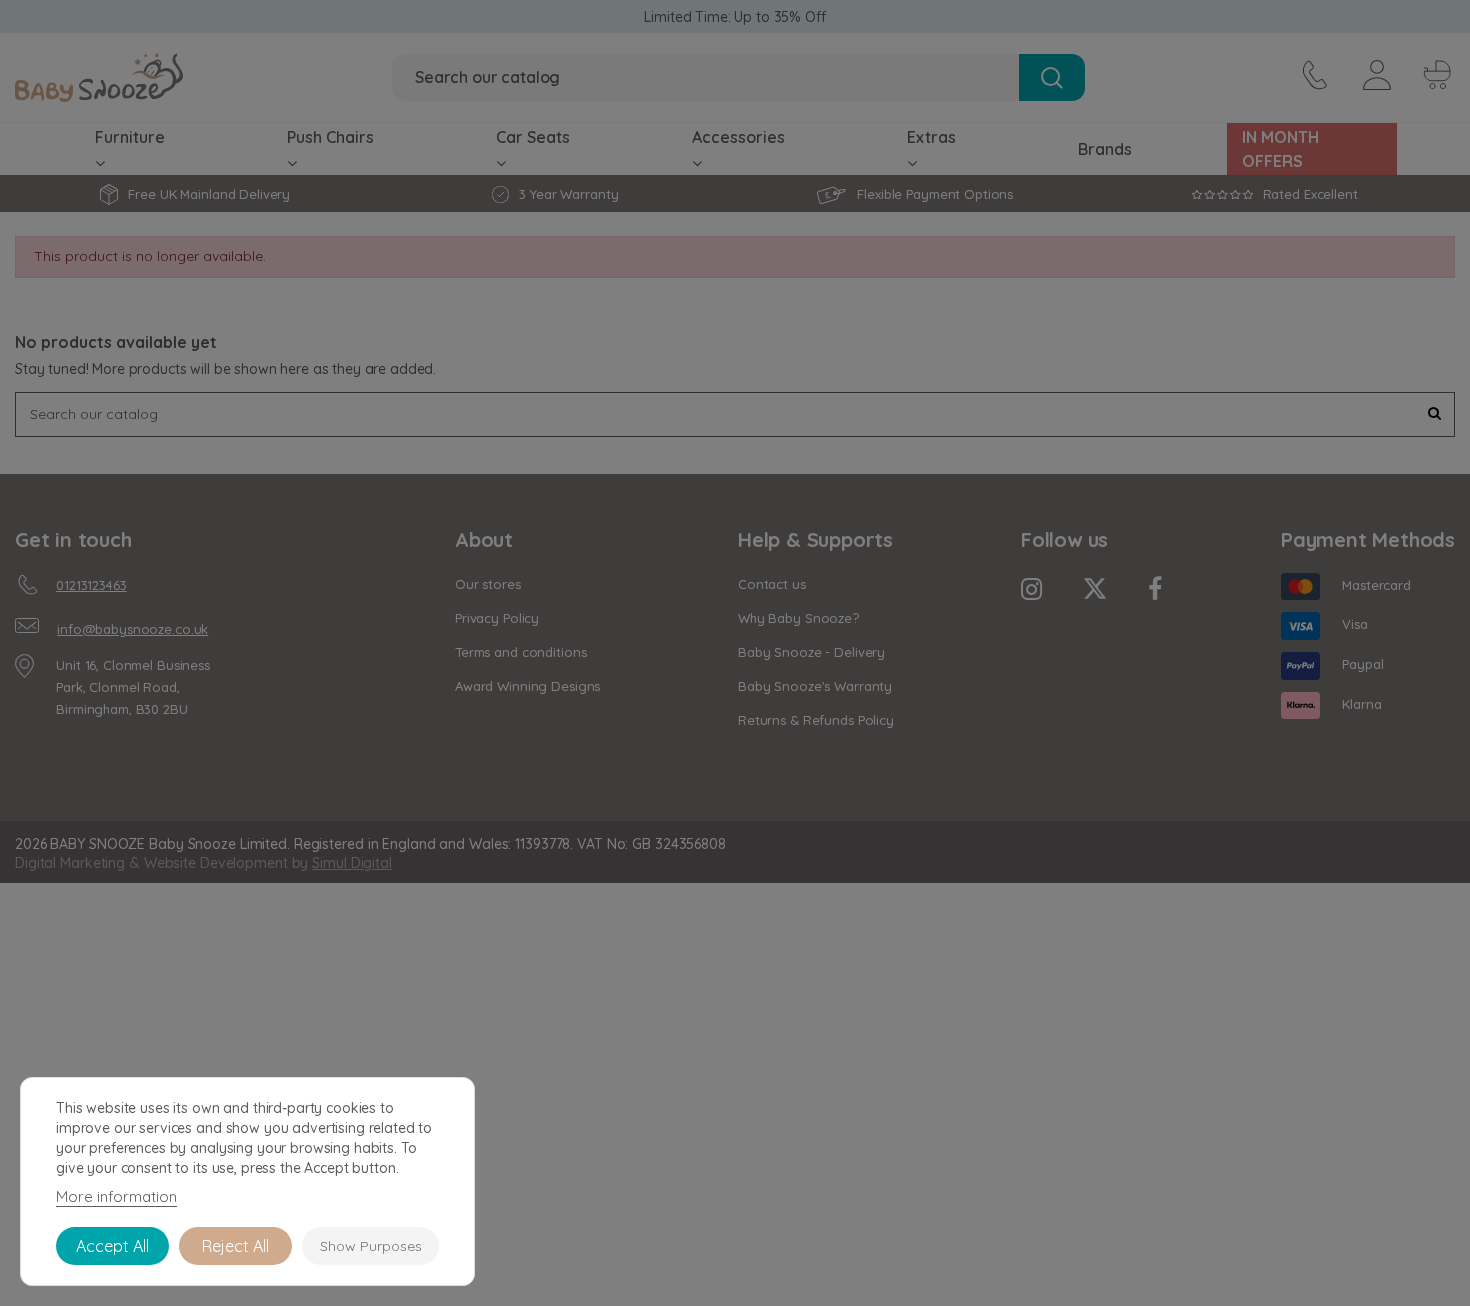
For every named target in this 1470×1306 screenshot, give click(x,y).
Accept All (112, 1246)
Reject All (235, 1246)
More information (116, 1196)
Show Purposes (371, 1246)
